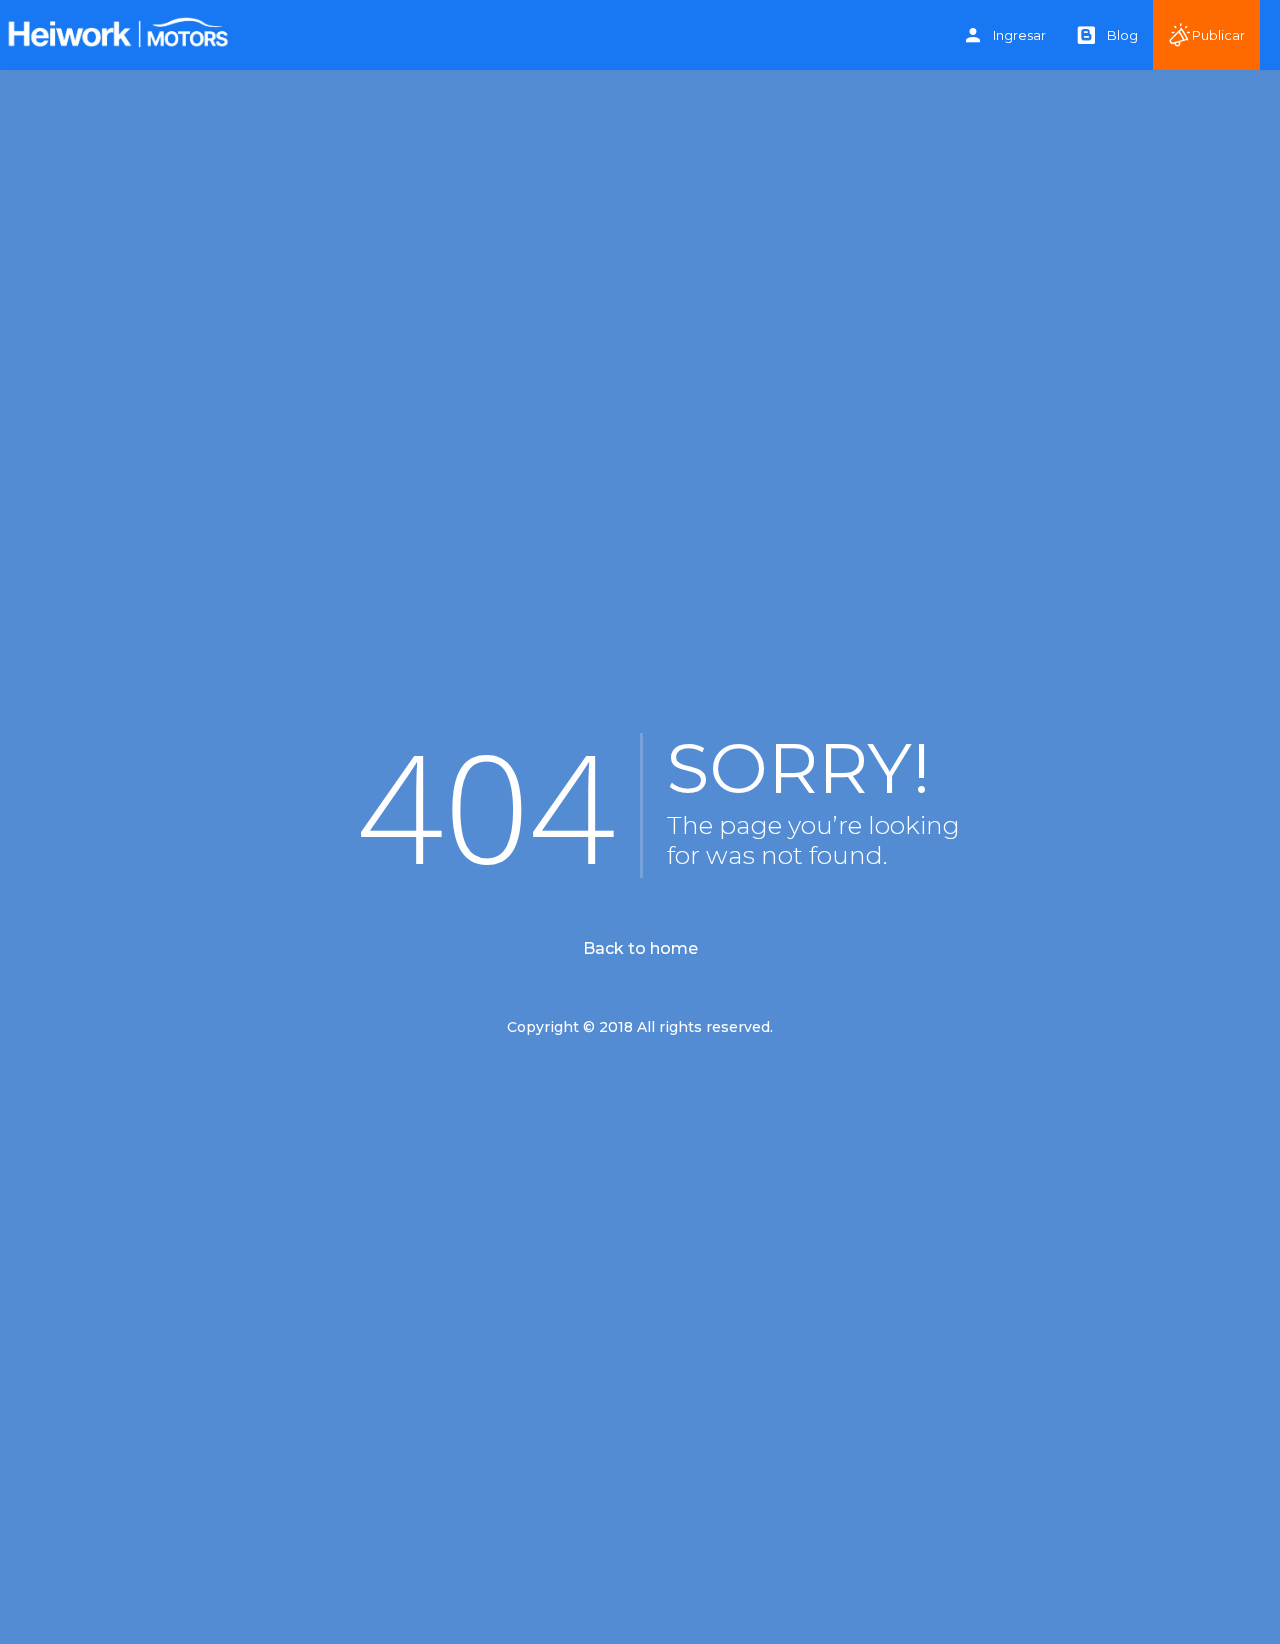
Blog (1122, 35)
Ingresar (1019, 35)
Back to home (640, 948)
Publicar (1218, 35)
